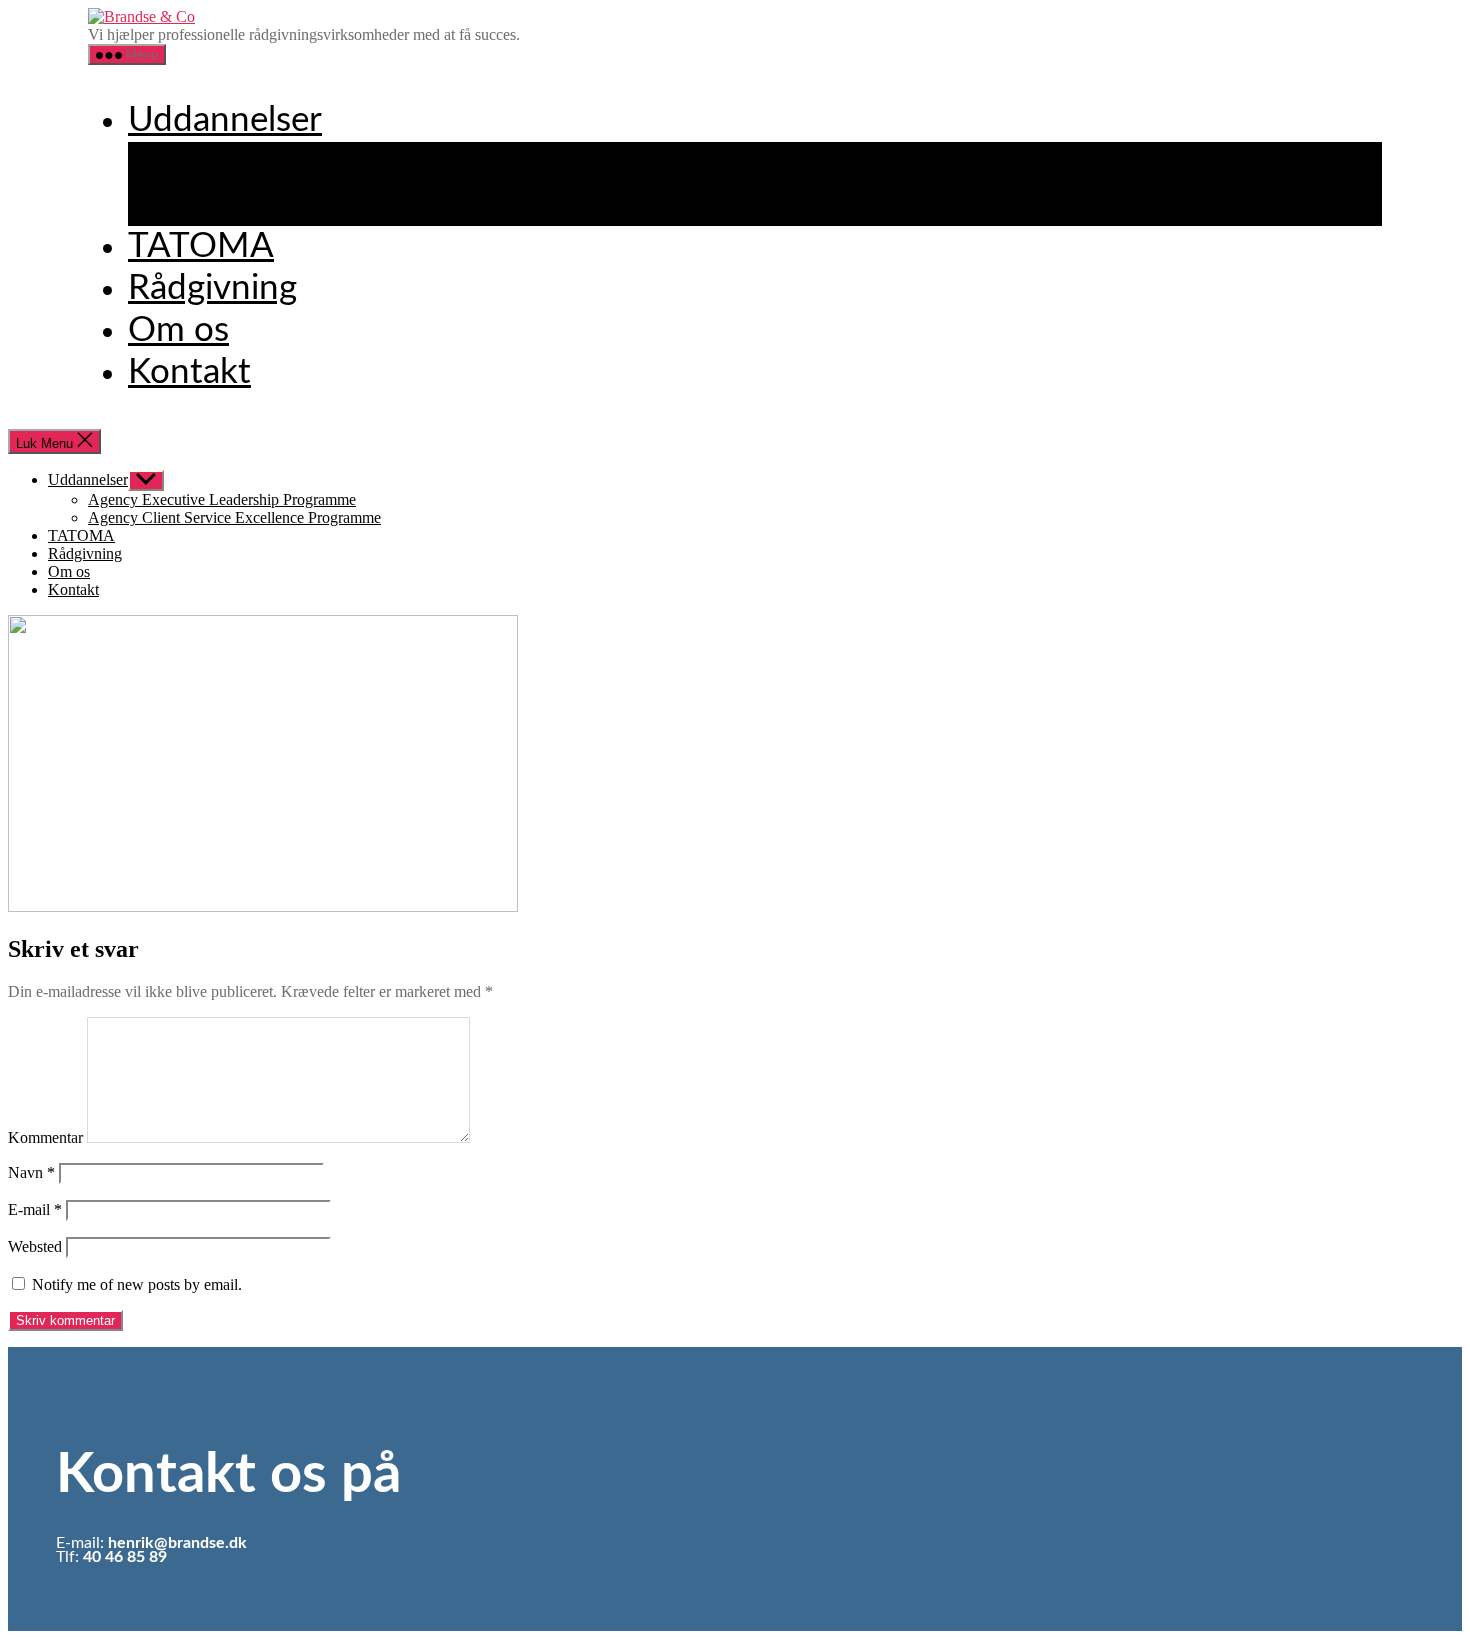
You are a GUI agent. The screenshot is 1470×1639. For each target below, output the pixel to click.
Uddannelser (225, 120)
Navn (31, 1172)
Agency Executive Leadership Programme (484, 162)
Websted (35, 1246)
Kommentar (45, 1137)
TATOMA (201, 246)
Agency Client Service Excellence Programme (512, 204)
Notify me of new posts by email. (137, 1284)
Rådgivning (212, 288)
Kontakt (189, 372)
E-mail (35, 1209)
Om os (178, 330)
